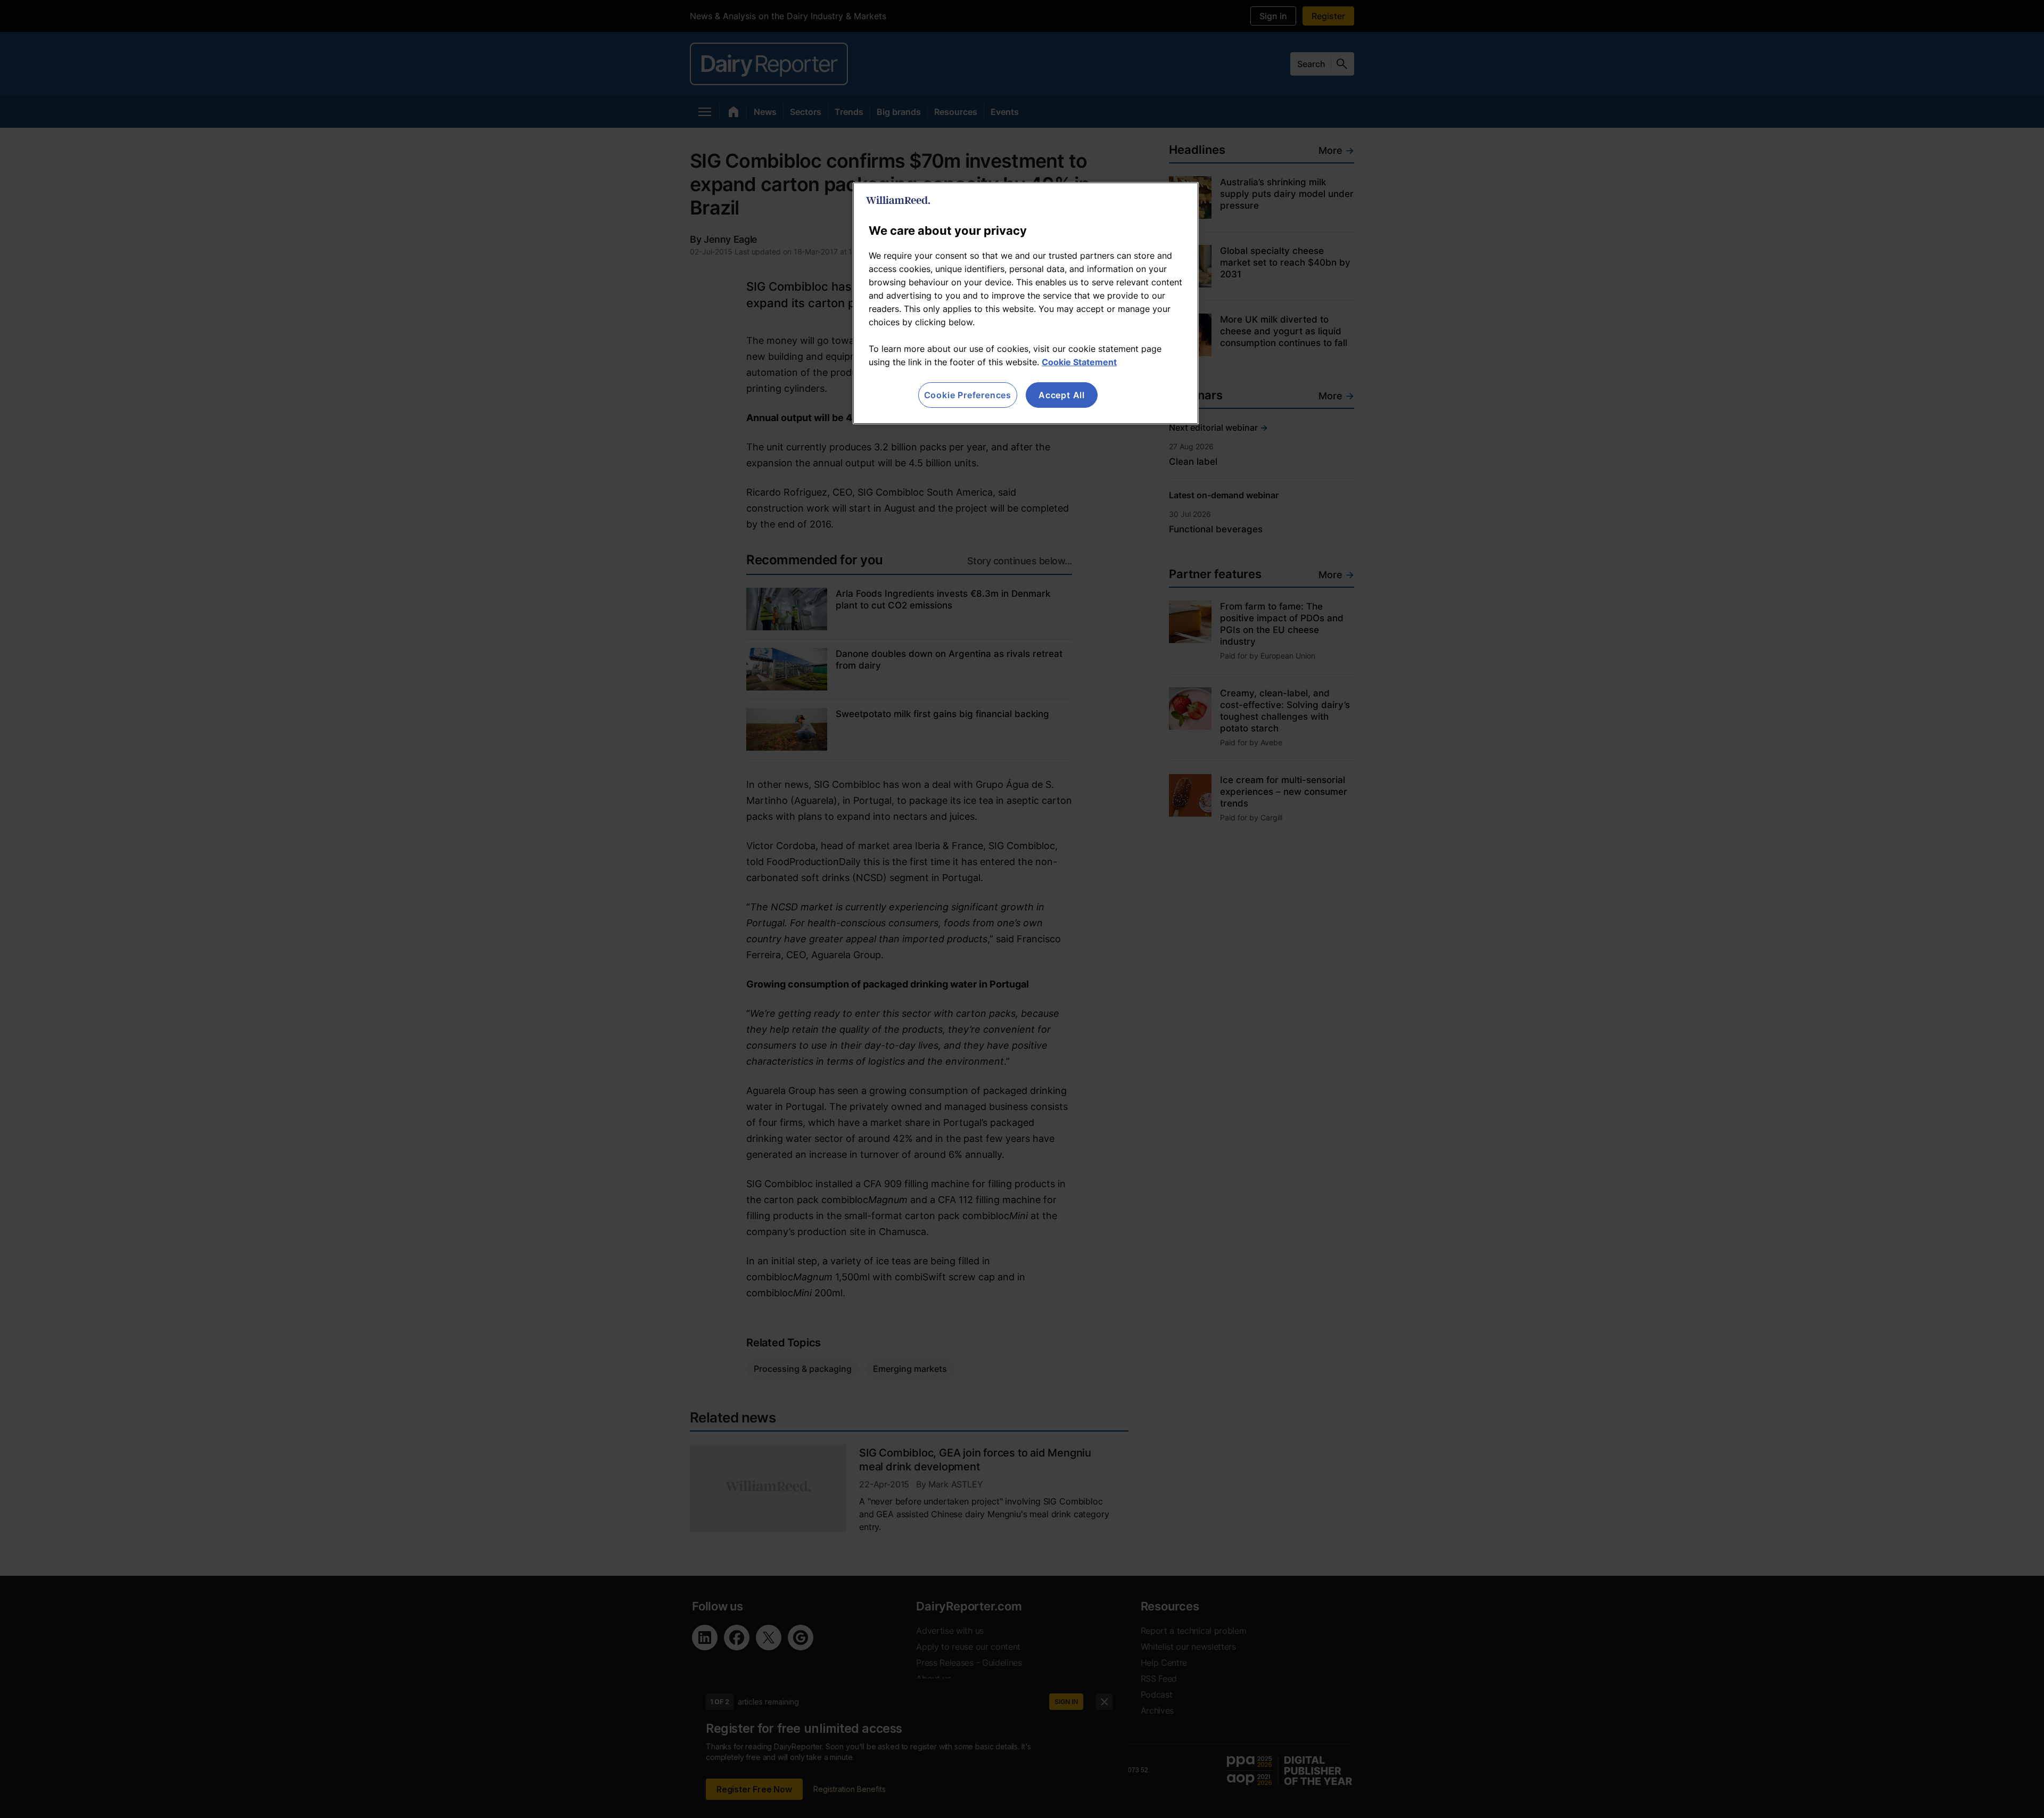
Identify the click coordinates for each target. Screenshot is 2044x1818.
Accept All (1062, 395)
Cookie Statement (1079, 362)
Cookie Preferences (968, 395)
